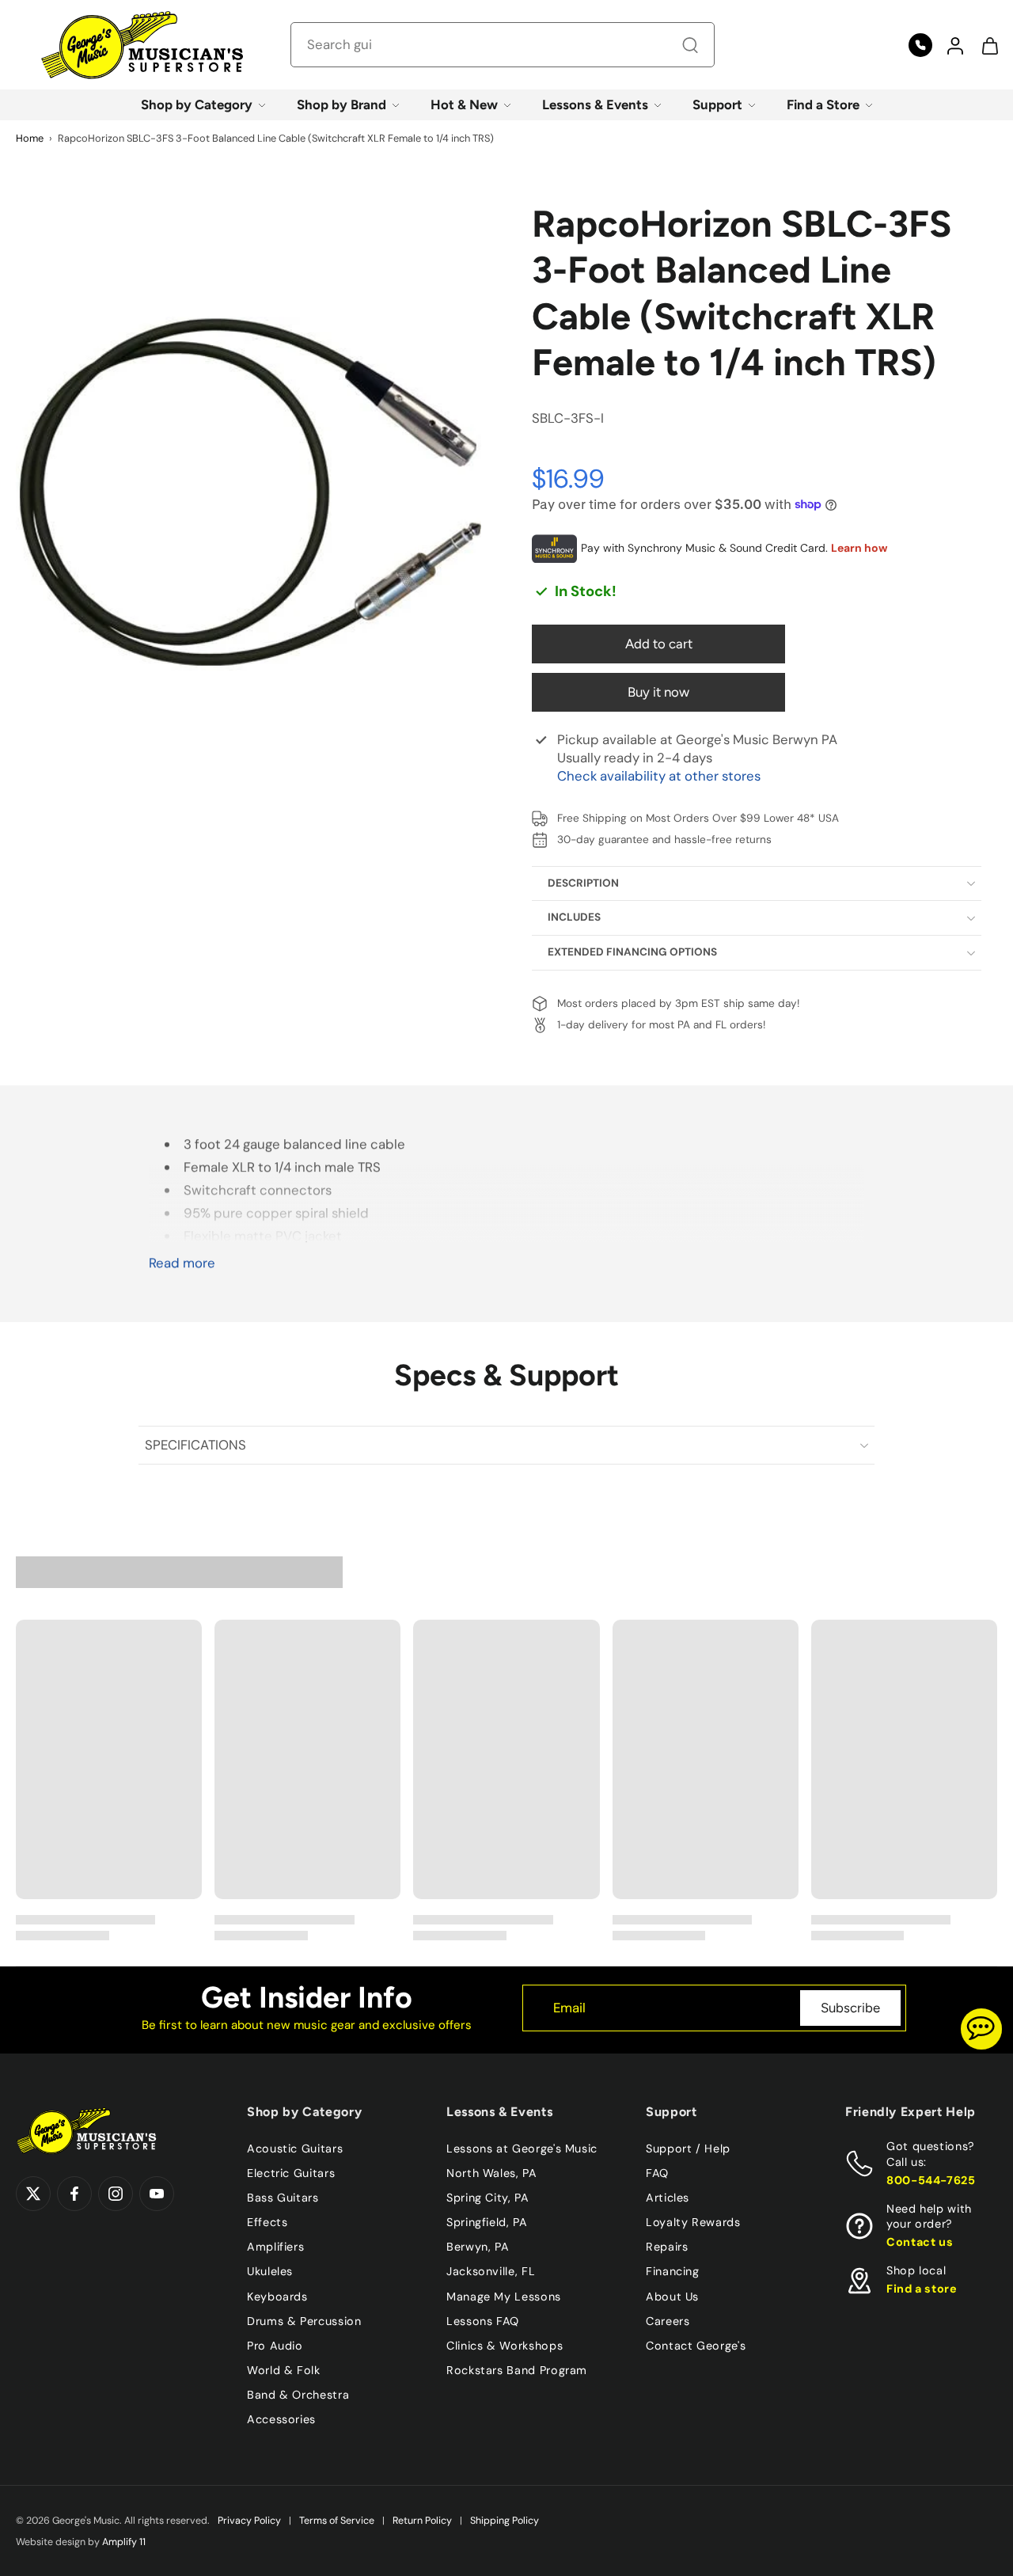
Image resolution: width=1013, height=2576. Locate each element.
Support (717, 104)
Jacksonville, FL (491, 2271)
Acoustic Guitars (295, 2149)
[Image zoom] (249, 493)
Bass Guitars (283, 2198)
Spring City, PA (488, 2198)
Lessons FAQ (483, 2320)
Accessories (281, 2419)
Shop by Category (197, 104)
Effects (267, 2222)
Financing (673, 2271)
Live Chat (981, 2029)
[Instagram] (116, 2194)
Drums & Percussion (304, 2320)
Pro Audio (275, 2345)
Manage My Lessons (504, 2296)
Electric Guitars (291, 2173)
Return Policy (422, 2521)
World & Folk (284, 2369)
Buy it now (658, 692)
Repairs (667, 2247)
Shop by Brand (341, 104)
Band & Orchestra (298, 2395)
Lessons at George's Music (522, 2149)
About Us (672, 2296)
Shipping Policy (505, 2521)
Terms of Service (337, 2521)
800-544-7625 (931, 2179)
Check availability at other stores (659, 776)
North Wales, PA (492, 2173)
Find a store (922, 2289)
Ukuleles (270, 2271)
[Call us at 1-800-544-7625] (920, 45)
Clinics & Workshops (505, 2345)
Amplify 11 (124, 2542)
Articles (668, 2198)
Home (30, 138)
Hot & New (464, 104)
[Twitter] (33, 2194)
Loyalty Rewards (693, 2222)
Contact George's (696, 2345)
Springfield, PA (487, 2222)
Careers (668, 2320)
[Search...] (690, 45)
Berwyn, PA (478, 2247)
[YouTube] (157, 2194)
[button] (954, 45)
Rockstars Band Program (517, 2369)
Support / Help (688, 2149)
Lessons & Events (595, 104)
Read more (182, 1263)
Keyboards (277, 2296)
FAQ (657, 2173)
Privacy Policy (249, 2521)
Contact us (920, 2242)
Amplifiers (275, 2247)
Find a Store (823, 104)
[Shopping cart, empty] (989, 45)
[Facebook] (74, 2194)
